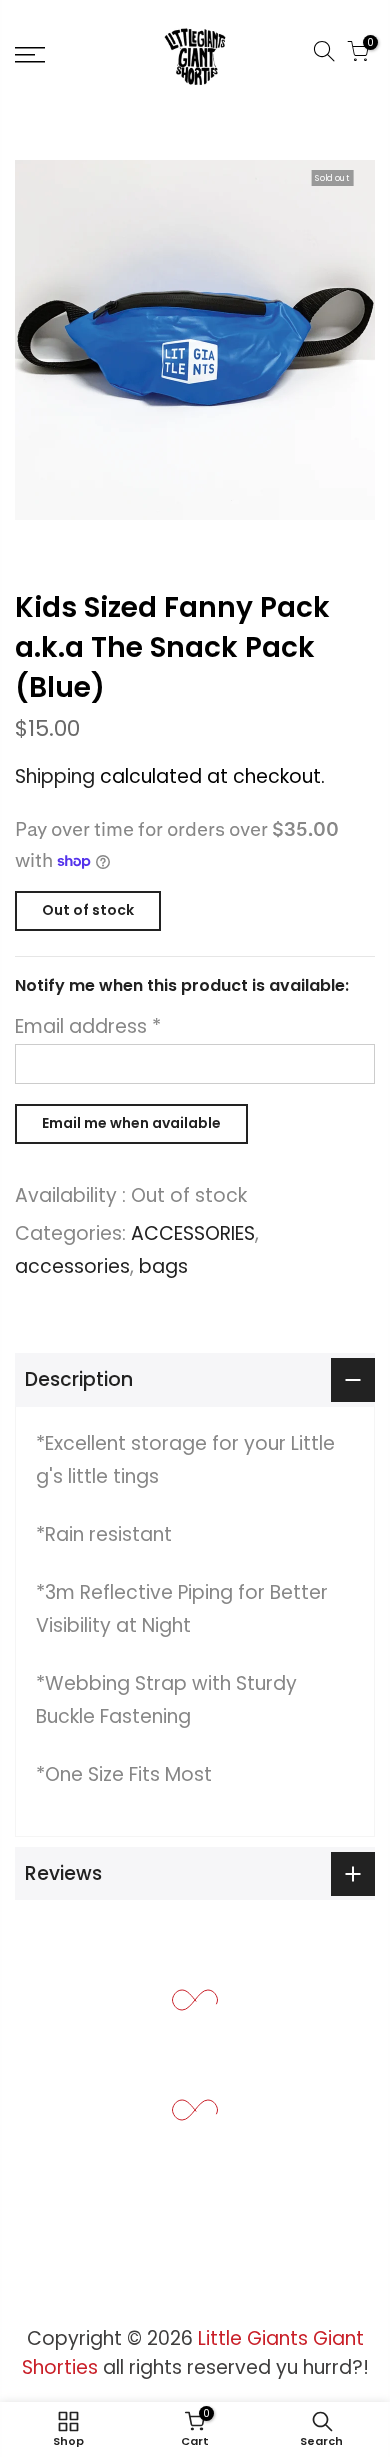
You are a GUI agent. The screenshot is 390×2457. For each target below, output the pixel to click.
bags (163, 1266)
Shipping (55, 776)
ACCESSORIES (193, 1233)
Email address (88, 1026)
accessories (72, 1266)
